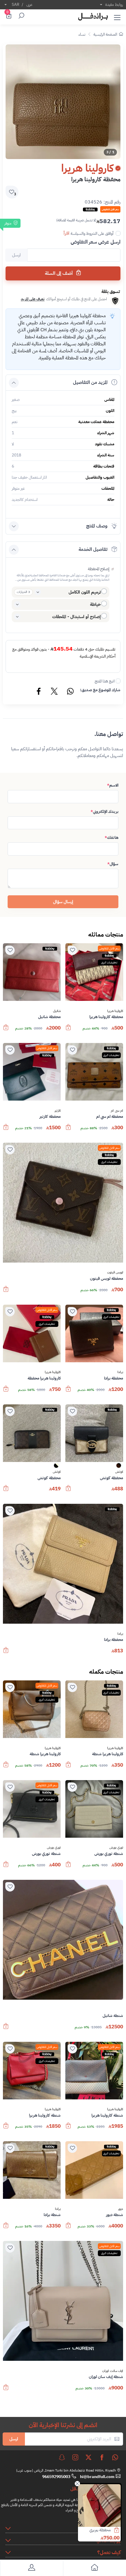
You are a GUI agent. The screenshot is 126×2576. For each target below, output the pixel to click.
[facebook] (102, 2457)
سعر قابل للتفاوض (109, 948)
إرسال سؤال (63, 902)
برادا (120, 1372)
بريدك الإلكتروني (104, 812)
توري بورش (116, 1848)
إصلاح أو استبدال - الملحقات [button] (76, 617)
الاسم (113, 785)
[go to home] (94, 2569)
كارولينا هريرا (115, 1011)
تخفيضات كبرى (109, 962)
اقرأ (67, 233)
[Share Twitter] (55, 692)
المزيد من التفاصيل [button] (90, 382)
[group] (63, 102)
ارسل (14, 2439)
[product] (99, 2506)
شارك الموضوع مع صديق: (100, 690)
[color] (119, 1467)
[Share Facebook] (39, 692)
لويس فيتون (115, 1273)
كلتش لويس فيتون (97, 2530)
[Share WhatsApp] (70, 692)
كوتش (119, 1472)
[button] (117, 16)
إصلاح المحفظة (99, 569)
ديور (121, 2209)
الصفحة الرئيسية (105, 34)
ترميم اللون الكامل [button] (85, 592)
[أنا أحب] (72, 950)
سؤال (113, 864)
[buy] (120, 2531)
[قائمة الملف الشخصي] (31, 2569)
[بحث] (21, 16)
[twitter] (88, 2457)
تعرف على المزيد (33, 299)
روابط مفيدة (114, 5)
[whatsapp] (115, 2457)
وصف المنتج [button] (97, 526)
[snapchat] (62, 2457)
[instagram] (75, 2457)
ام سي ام (117, 1111)
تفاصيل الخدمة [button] (93, 549)
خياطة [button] (95, 604)
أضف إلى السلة (59, 273)
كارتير (58, 1111)
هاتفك (111, 838)
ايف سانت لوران (113, 2371)
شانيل (57, 1011)
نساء (82, 34)
